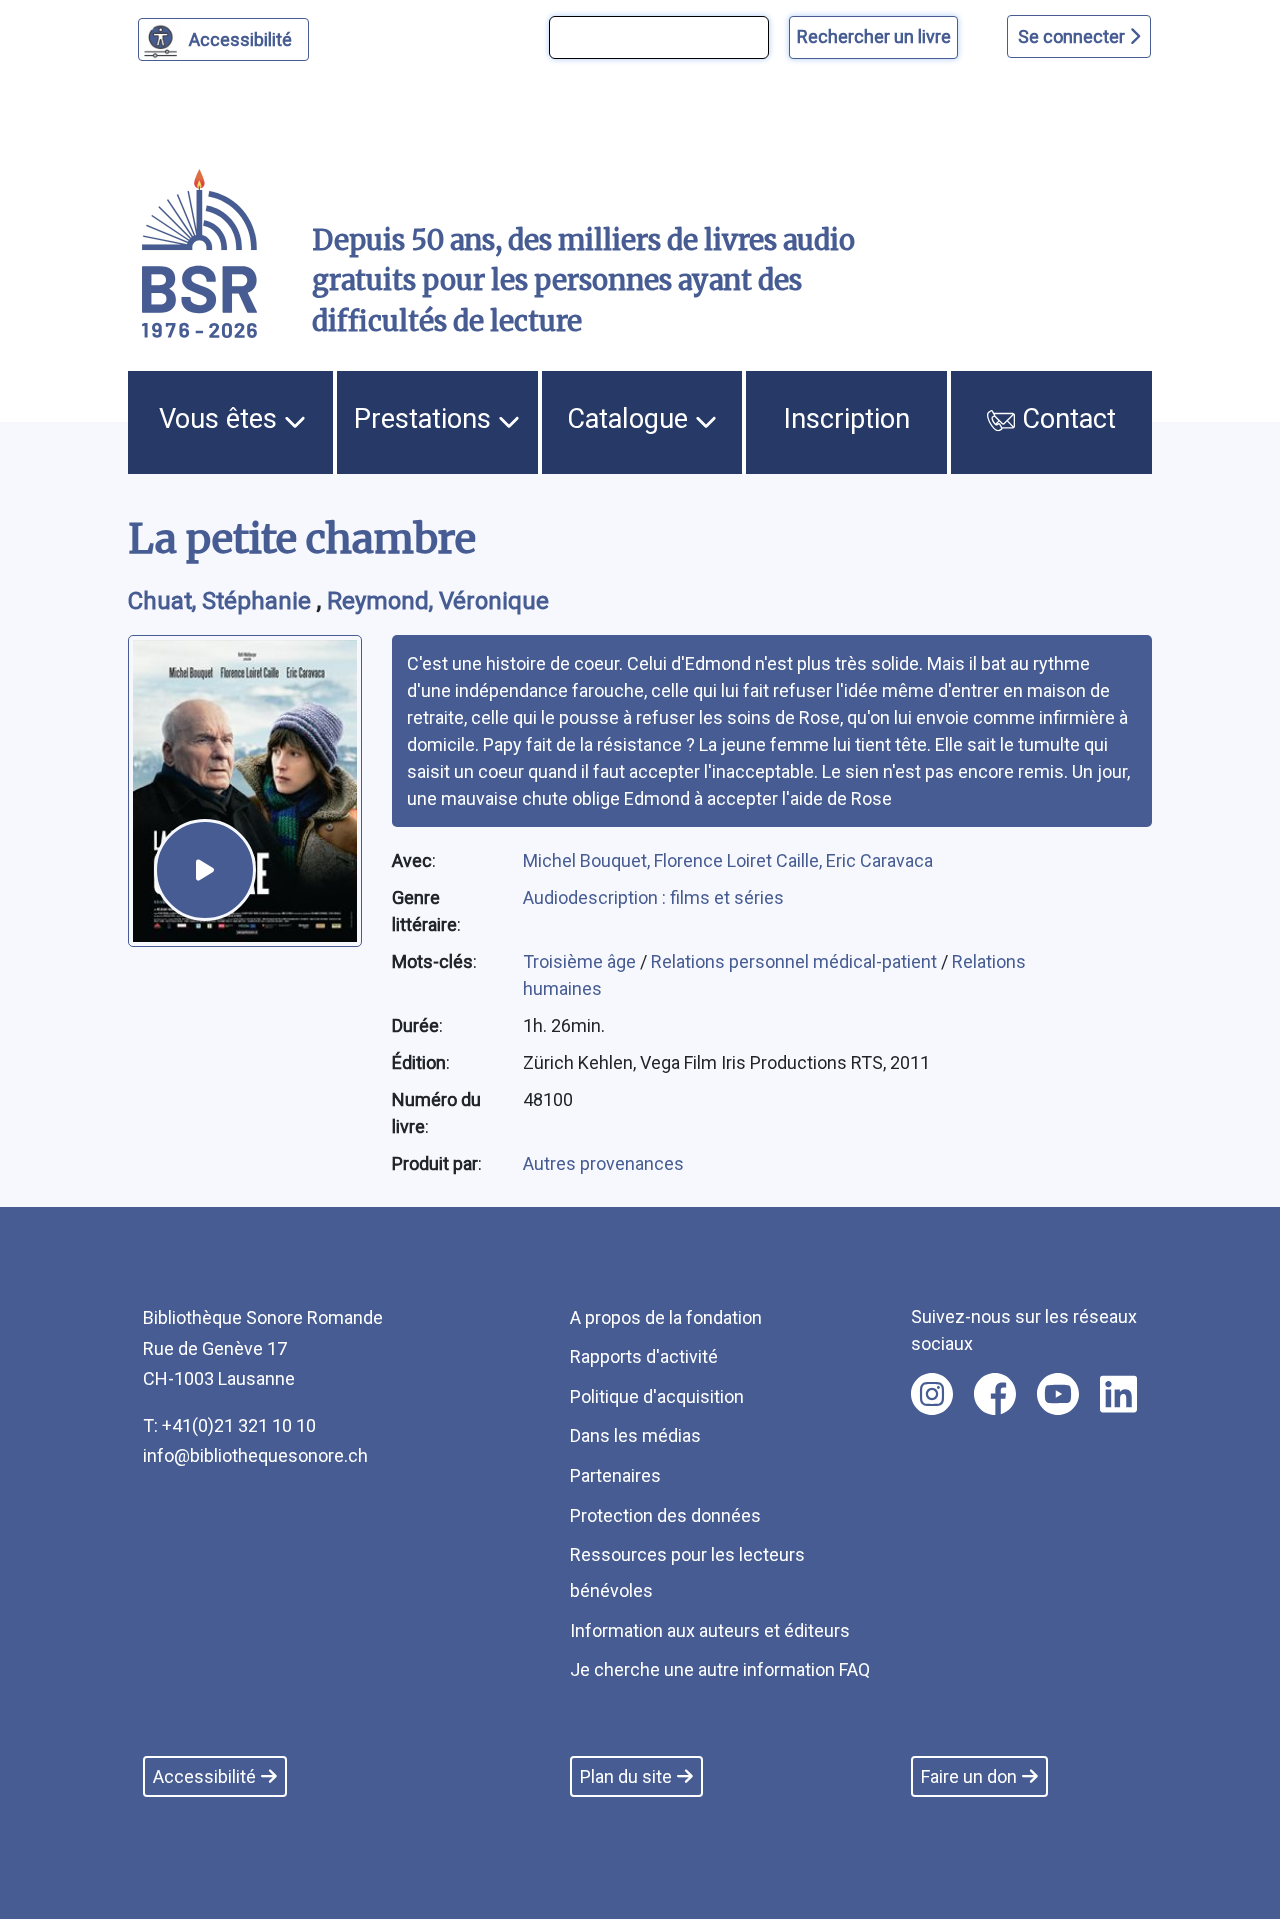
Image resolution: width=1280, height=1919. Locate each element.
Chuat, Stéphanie (222, 601)
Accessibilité (240, 39)
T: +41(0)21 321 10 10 (229, 1425)
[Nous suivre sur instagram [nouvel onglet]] (932, 1394)
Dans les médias (635, 1435)
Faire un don (969, 1776)
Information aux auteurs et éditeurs (710, 1630)
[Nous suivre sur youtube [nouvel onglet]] (1058, 1394)
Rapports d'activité (644, 1356)
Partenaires (615, 1475)
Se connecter (1073, 36)
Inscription (847, 419)
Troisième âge (581, 961)
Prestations (426, 419)
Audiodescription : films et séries (653, 897)
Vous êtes (221, 419)
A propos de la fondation (666, 1317)
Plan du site (626, 1776)
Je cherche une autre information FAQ (720, 1669)
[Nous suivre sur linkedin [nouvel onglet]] (1118, 1394)
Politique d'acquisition (657, 1396)
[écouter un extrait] (205, 870)
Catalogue (631, 419)
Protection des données (665, 1515)
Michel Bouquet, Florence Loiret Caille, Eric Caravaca (728, 860)
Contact (1065, 419)
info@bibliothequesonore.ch (255, 1455)
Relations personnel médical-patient (796, 961)
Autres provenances (603, 1163)
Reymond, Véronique (438, 601)
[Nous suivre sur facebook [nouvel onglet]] (995, 1394)
